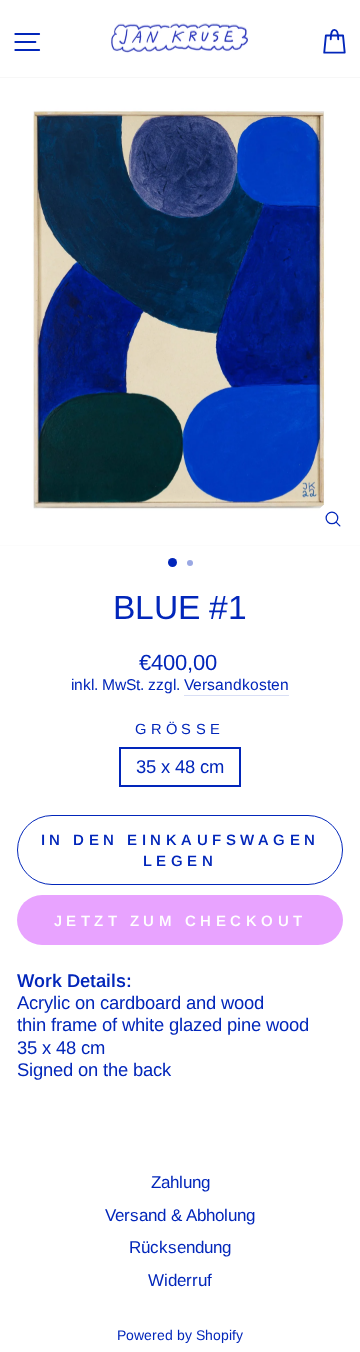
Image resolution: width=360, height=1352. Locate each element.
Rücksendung (180, 1247)
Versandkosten (236, 684)
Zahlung (180, 1182)
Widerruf (180, 1280)
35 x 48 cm (180, 766)
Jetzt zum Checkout (180, 920)
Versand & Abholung (180, 1215)
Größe (180, 729)
